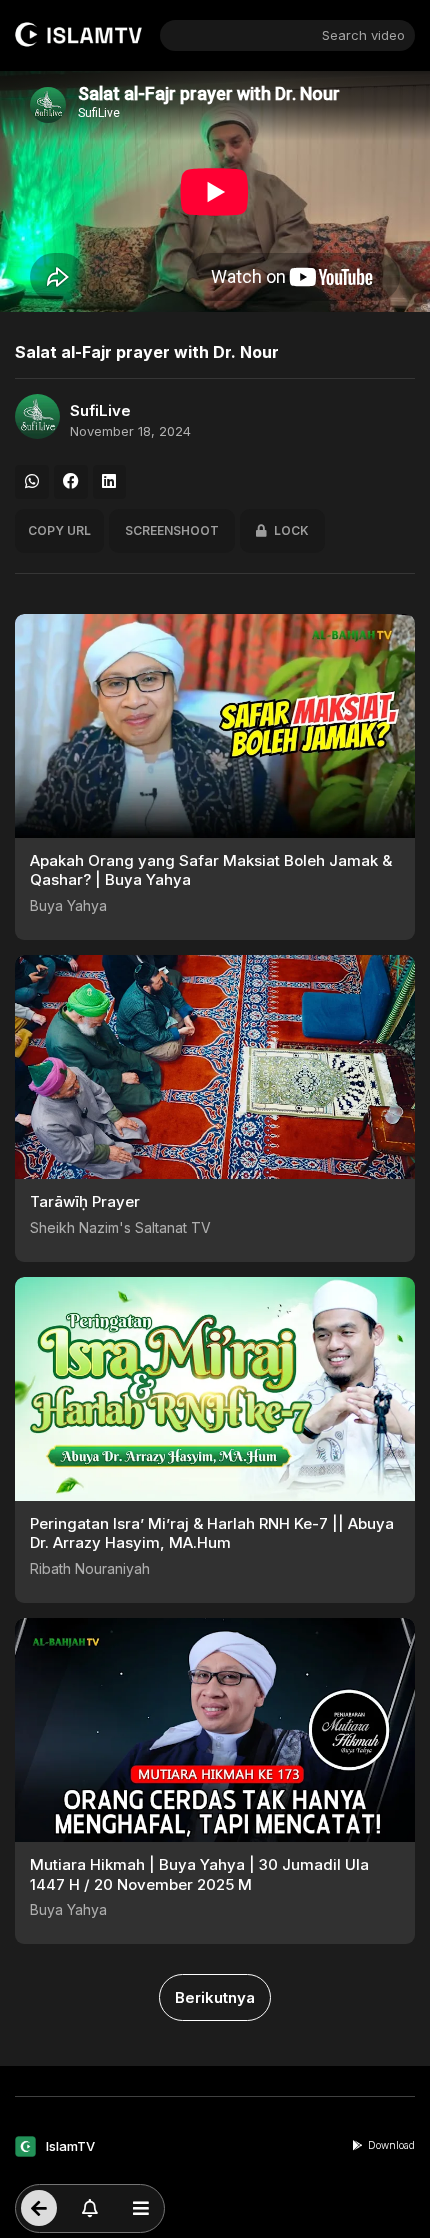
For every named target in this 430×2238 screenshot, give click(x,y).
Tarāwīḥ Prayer (85, 1201)
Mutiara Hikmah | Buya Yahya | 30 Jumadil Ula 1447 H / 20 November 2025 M (199, 1874)
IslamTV (70, 2146)
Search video (363, 35)
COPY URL (59, 530)
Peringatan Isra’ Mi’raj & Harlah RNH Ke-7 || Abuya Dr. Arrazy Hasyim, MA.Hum (212, 1533)
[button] (32, 482)
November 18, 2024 (130, 431)
